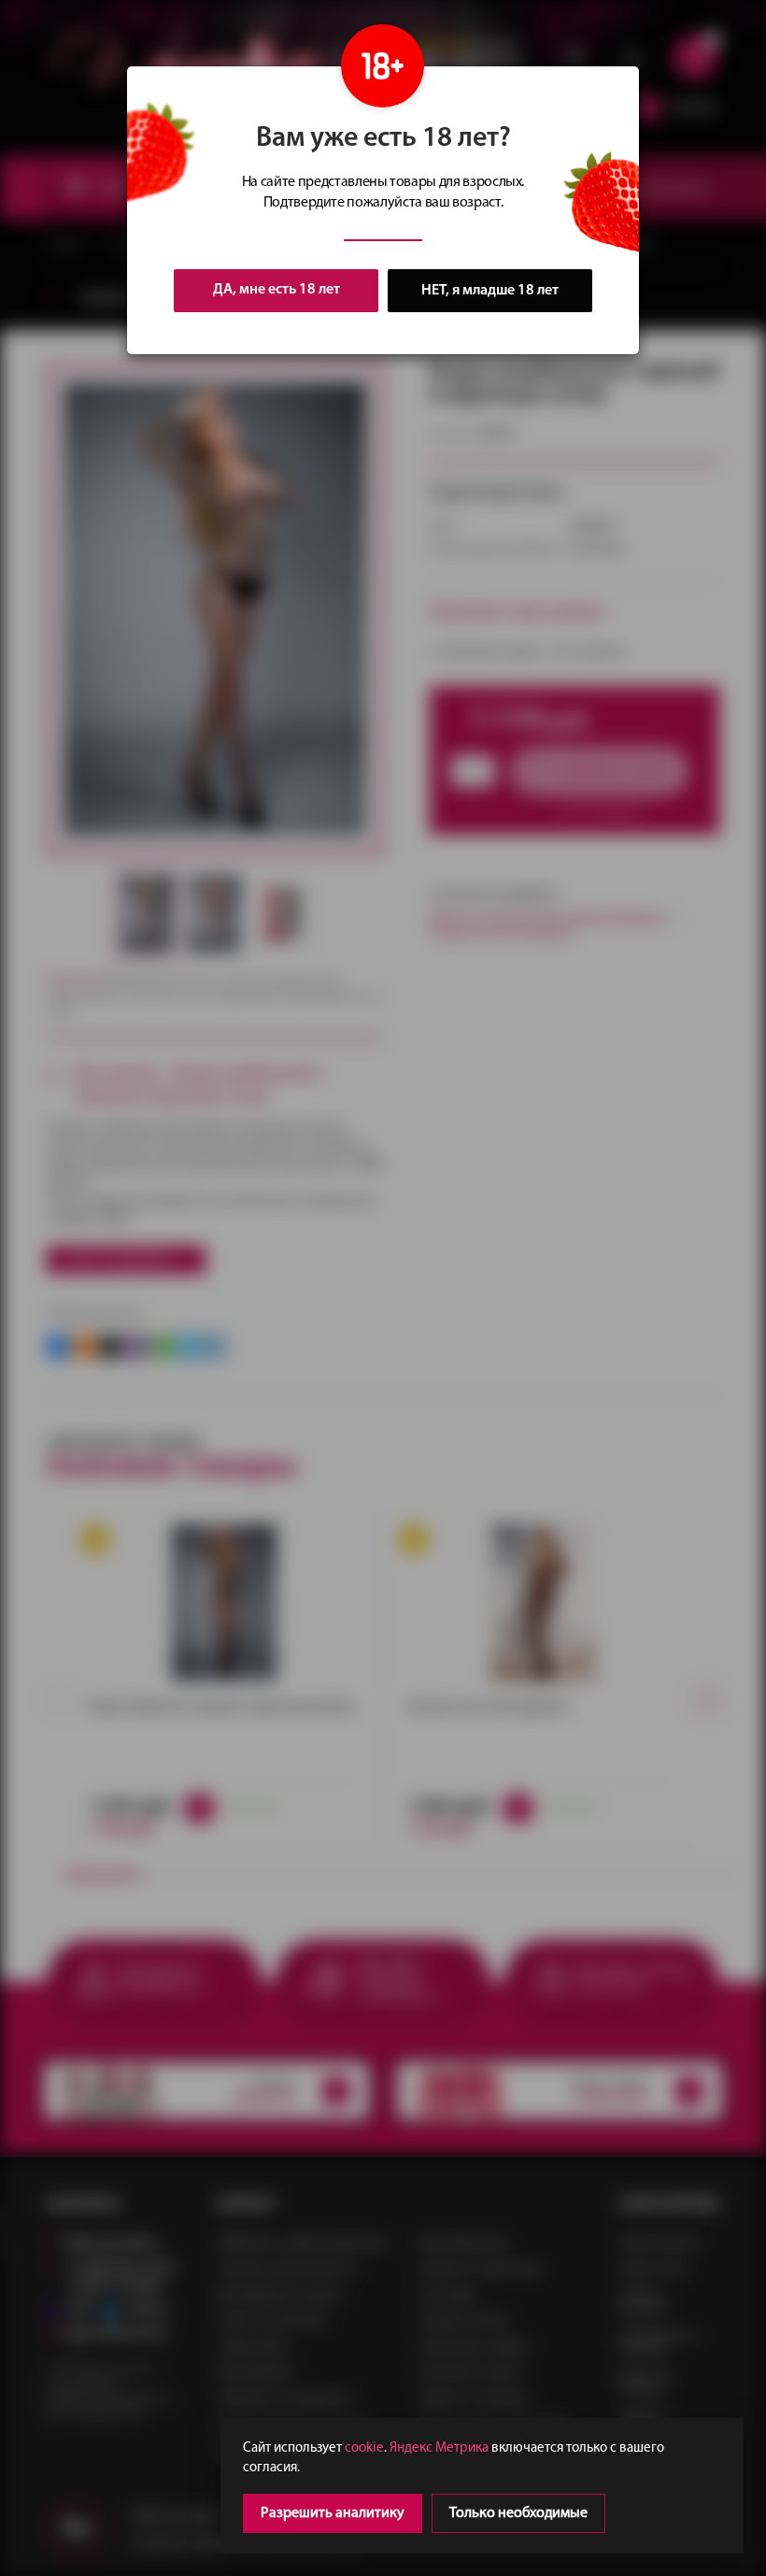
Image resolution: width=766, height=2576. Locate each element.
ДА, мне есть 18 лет (277, 290)
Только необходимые (518, 2513)
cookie (364, 2448)
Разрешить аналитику (333, 2513)
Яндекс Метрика (439, 2448)
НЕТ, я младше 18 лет (490, 291)
